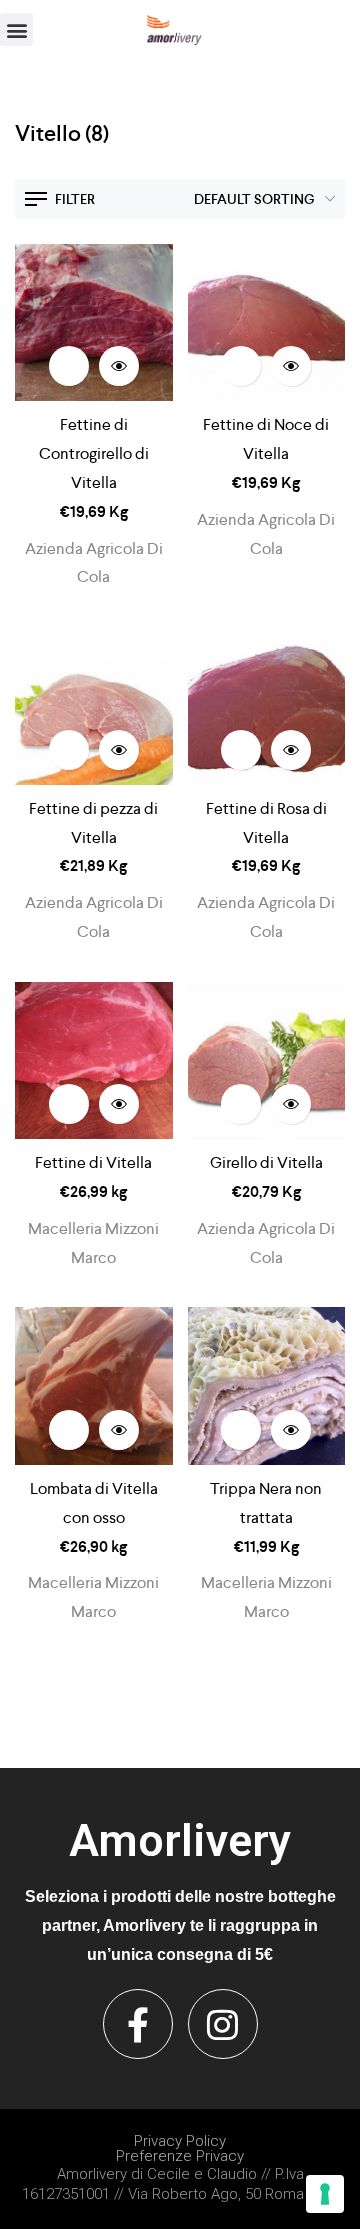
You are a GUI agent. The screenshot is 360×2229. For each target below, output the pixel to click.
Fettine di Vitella (93, 1162)
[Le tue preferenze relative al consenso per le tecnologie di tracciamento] (325, 2194)
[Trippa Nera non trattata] (267, 1386)
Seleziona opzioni (69, 366)
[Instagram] (223, 2024)
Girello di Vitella (266, 1162)
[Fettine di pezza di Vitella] (94, 706)
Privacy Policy (180, 2141)
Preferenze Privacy (180, 2156)
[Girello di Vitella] (267, 1061)
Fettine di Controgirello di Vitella (94, 453)
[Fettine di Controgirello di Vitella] (94, 323)
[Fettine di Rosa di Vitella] (267, 706)
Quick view (119, 366)
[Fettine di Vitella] (94, 1061)
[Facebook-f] (138, 2024)
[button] (16, 29)
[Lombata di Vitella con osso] (94, 1386)
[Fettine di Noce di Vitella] (267, 323)
